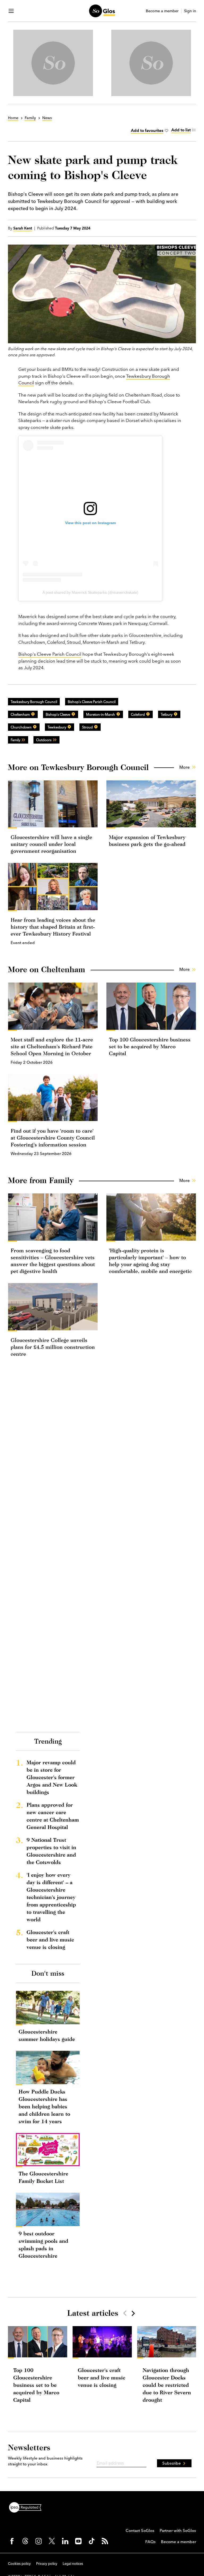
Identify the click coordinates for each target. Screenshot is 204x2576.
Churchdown (21, 727)
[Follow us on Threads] (25, 2541)
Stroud (87, 727)
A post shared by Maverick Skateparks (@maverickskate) (90, 592)
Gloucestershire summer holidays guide (47, 2035)
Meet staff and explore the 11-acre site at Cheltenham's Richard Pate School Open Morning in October (52, 1046)
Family (15, 740)
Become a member (162, 11)
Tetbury (167, 714)
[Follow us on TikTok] (92, 2541)
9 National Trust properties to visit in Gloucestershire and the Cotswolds (51, 1851)
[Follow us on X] (52, 2541)
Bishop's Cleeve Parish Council (50, 654)
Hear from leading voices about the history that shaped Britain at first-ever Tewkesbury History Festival (53, 927)
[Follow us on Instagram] (39, 2541)
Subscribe (172, 2463)
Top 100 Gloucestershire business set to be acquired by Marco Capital (150, 1046)
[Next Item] (133, 2313)
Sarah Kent (23, 228)
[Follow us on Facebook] (12, 2541)
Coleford (138, 714)
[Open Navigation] (11, 11)
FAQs (150, 2542)
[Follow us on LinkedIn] (65, 2541)
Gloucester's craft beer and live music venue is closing (50, 1939)
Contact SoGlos (140, 2531)
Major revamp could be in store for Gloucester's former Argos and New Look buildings (52, 1777)
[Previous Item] (125, 2313)
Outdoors (44, 740)
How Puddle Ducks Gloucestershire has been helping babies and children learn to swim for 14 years (44, 2106)
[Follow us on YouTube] (78, 2541)
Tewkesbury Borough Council (34, 702)
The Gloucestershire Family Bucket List (43, 2177)
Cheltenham (20, 714)
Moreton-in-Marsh (101, 714)
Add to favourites (147, 130)
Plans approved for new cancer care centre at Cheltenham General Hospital (53, 1816)
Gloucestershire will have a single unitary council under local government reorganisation (51, 844)
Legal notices (73, 2564)
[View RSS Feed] (105, 2541)
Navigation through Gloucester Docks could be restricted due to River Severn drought (167, 2385)
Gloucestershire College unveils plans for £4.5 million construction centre (53, 1347)
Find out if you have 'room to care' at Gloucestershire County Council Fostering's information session (53, 1138)
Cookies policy (19, 2564)
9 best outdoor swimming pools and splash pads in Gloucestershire (43, 2245)
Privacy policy (47, 2564)
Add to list (181, 130)
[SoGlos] (102, 11)
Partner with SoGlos (178, 2531)
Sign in (190, 11)
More (184, 767)
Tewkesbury (57, 727)
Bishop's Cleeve (58, 714)
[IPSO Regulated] (27, 2507)
